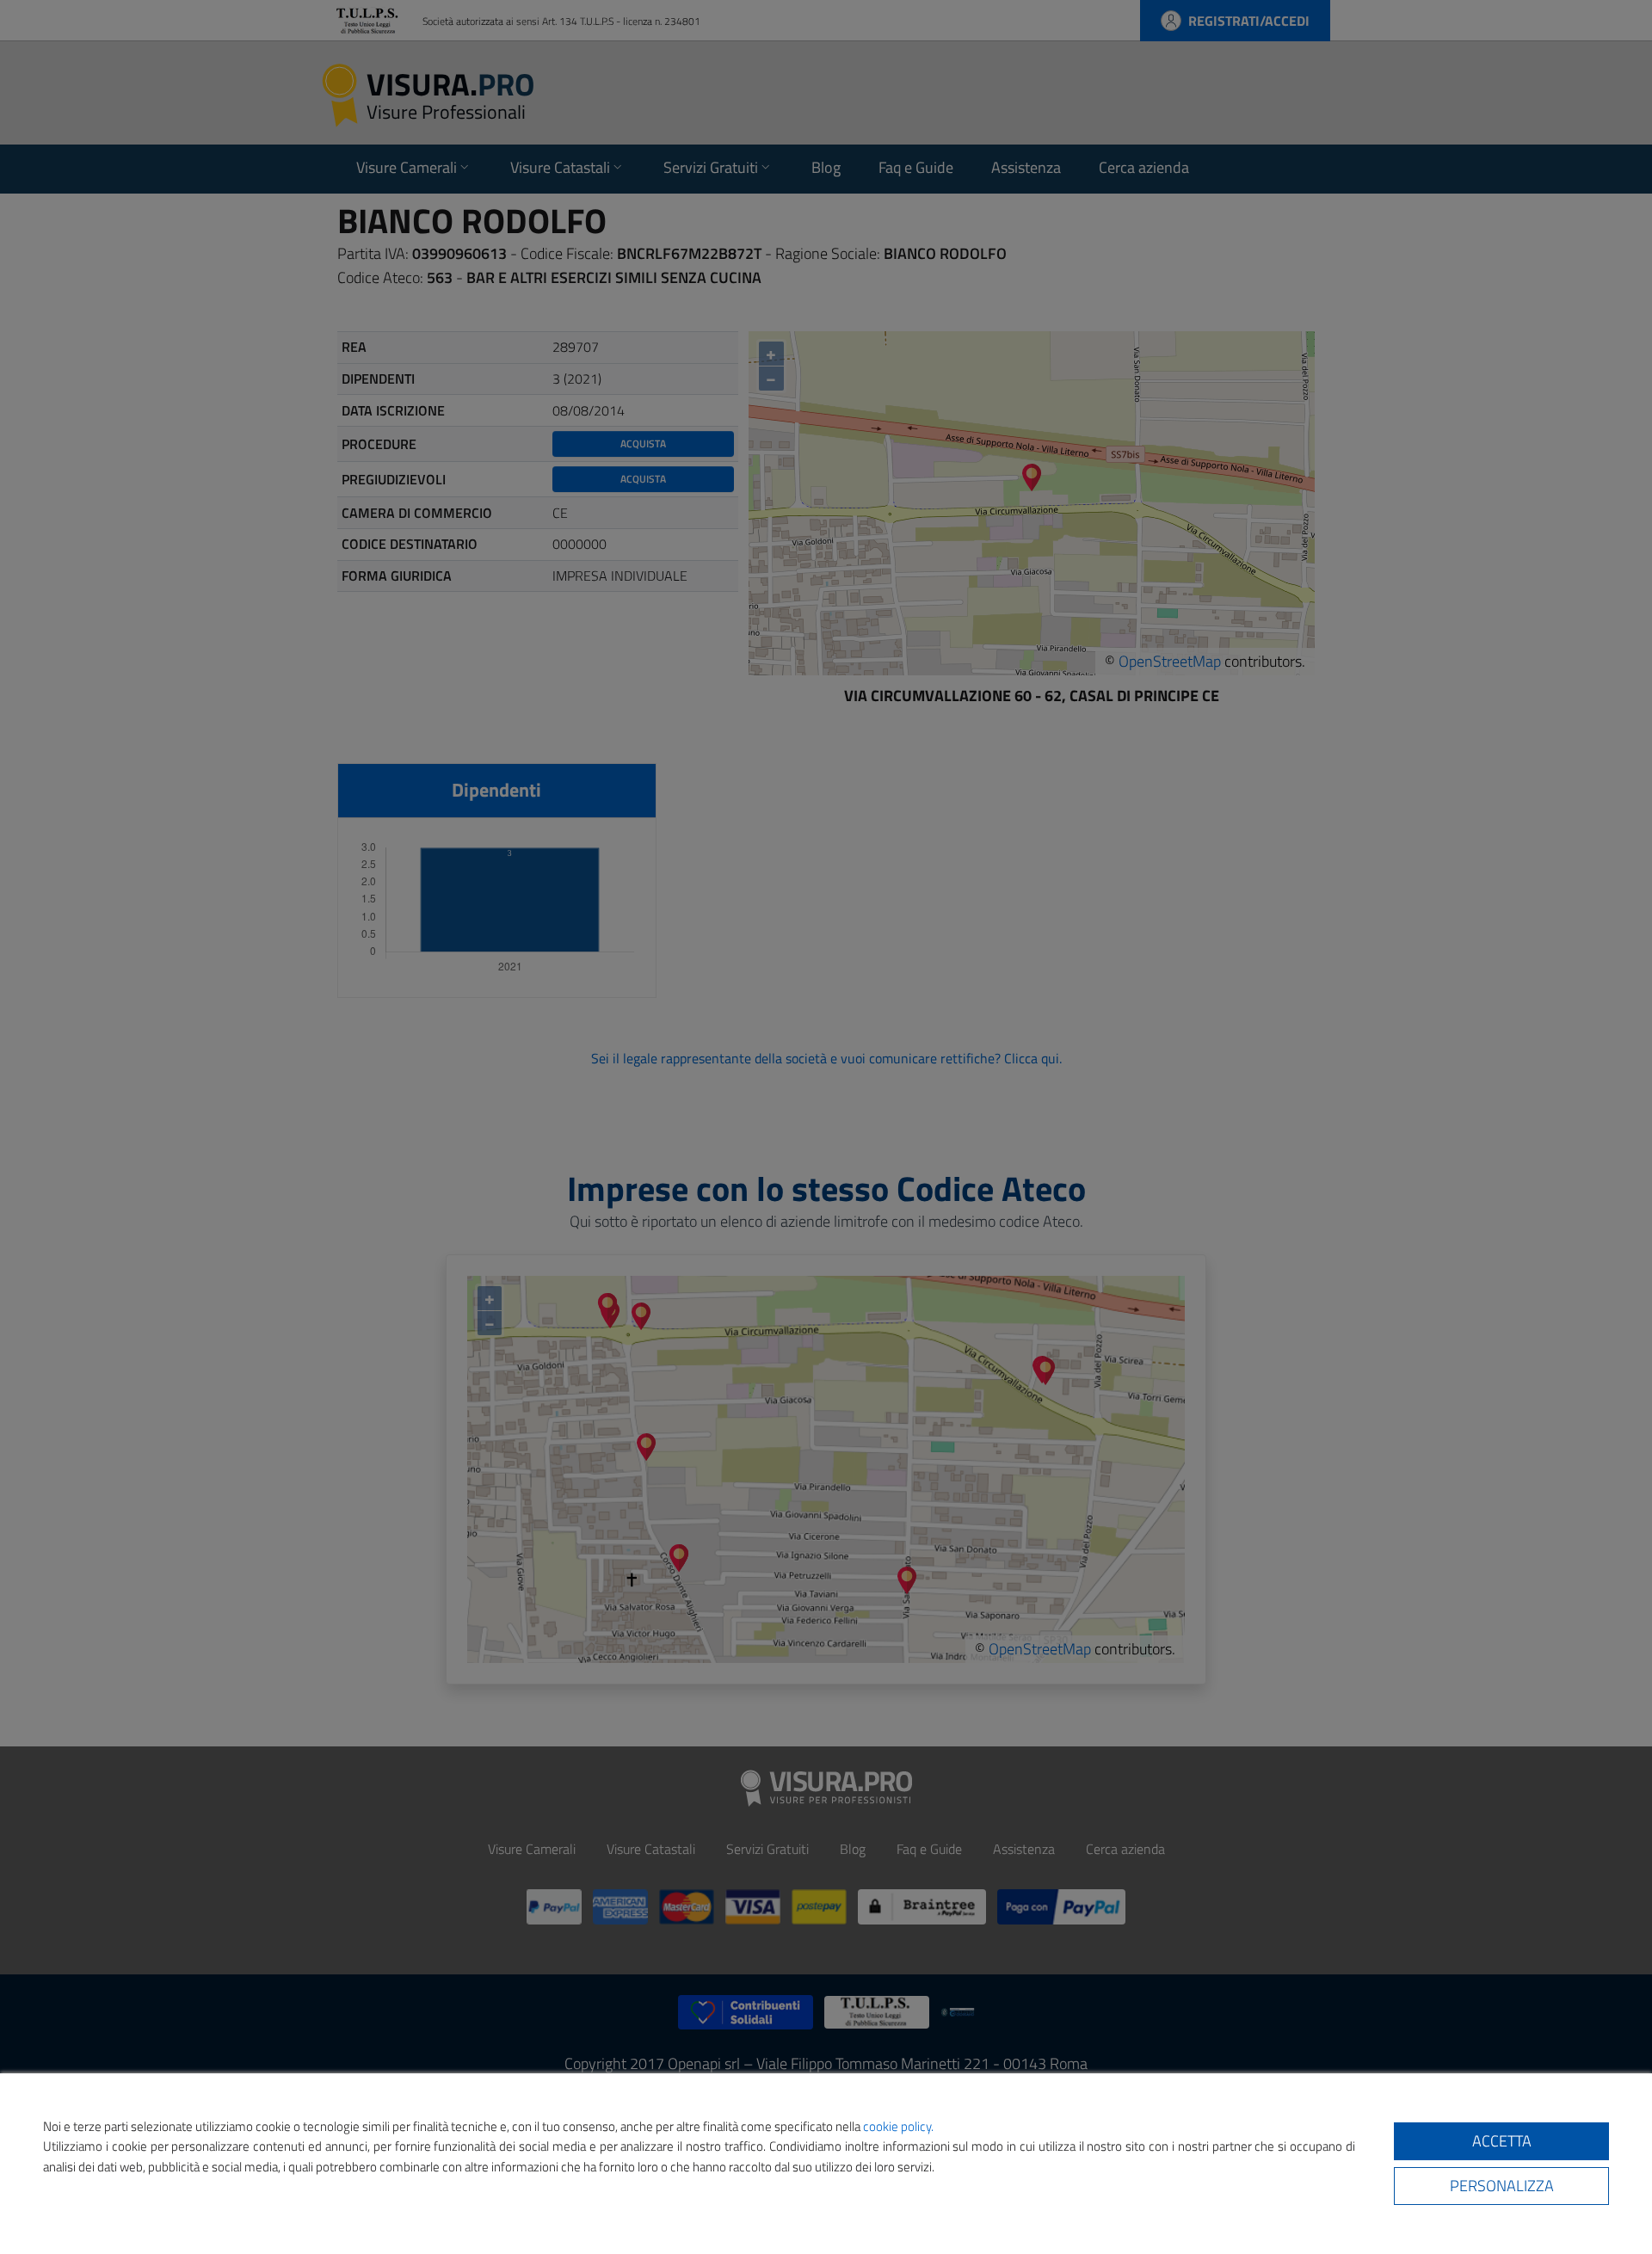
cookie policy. (898, 2126)
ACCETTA (1502, 2141)
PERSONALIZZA (1502, 2186)
